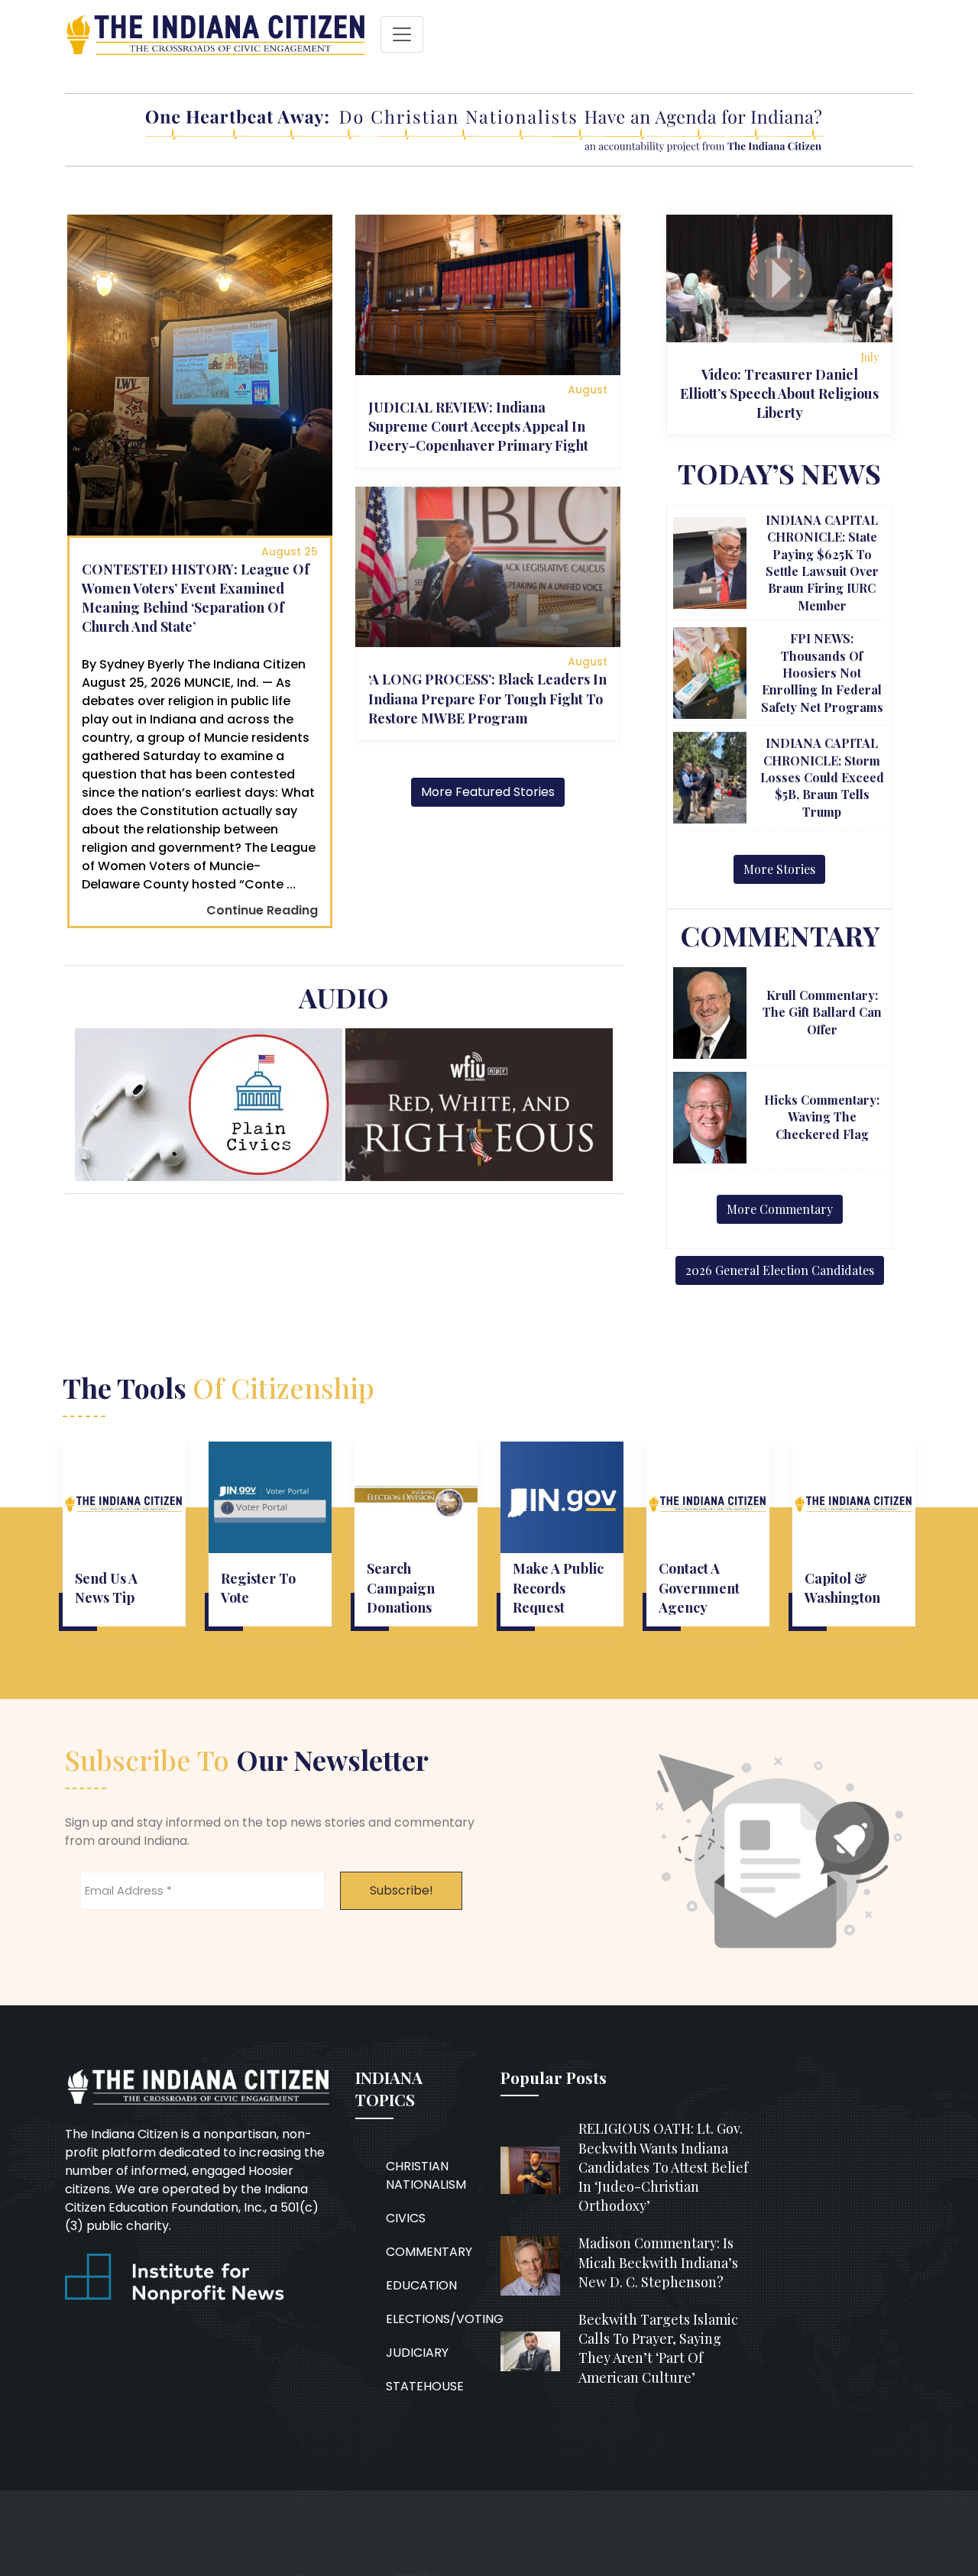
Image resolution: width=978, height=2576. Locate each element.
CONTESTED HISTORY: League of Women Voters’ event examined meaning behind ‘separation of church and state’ (196, 598)
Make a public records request (558, 1587)
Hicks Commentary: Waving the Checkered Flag (822, 1117)
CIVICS (406, 2218)
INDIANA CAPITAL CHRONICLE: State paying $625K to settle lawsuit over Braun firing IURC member (822, 563)
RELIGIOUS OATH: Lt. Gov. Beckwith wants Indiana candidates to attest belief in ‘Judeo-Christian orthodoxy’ (663, 2167)
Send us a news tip (106, 1588)
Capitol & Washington (842, 1588)
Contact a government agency (699, 1587)
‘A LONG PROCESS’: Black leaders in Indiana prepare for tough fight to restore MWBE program (487, 698)
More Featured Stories (488, 792)
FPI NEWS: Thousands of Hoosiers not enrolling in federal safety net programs (822, 673)
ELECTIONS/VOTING (445, 2319)
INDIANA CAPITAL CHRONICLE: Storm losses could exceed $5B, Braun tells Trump (822, 777)
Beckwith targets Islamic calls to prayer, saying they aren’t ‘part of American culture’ (658, 2348)
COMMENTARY (429, 2252)
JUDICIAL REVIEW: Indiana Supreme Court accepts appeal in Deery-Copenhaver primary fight (478, 426)
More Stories (779, 869)
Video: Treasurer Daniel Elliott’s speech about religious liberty (779, 393)
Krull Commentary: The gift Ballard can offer (822, 1012)
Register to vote (258, 1588)
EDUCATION (421, 2285)
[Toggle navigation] (402, 34)
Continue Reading (262, 910)
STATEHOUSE (425, 2386)
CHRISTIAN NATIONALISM (426, 2175)
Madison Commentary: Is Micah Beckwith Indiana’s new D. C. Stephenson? (658, 2262)
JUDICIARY (417, 2353)
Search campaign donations (401, 1587)
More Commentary (780, 1209)
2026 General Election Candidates (780, 1270)
